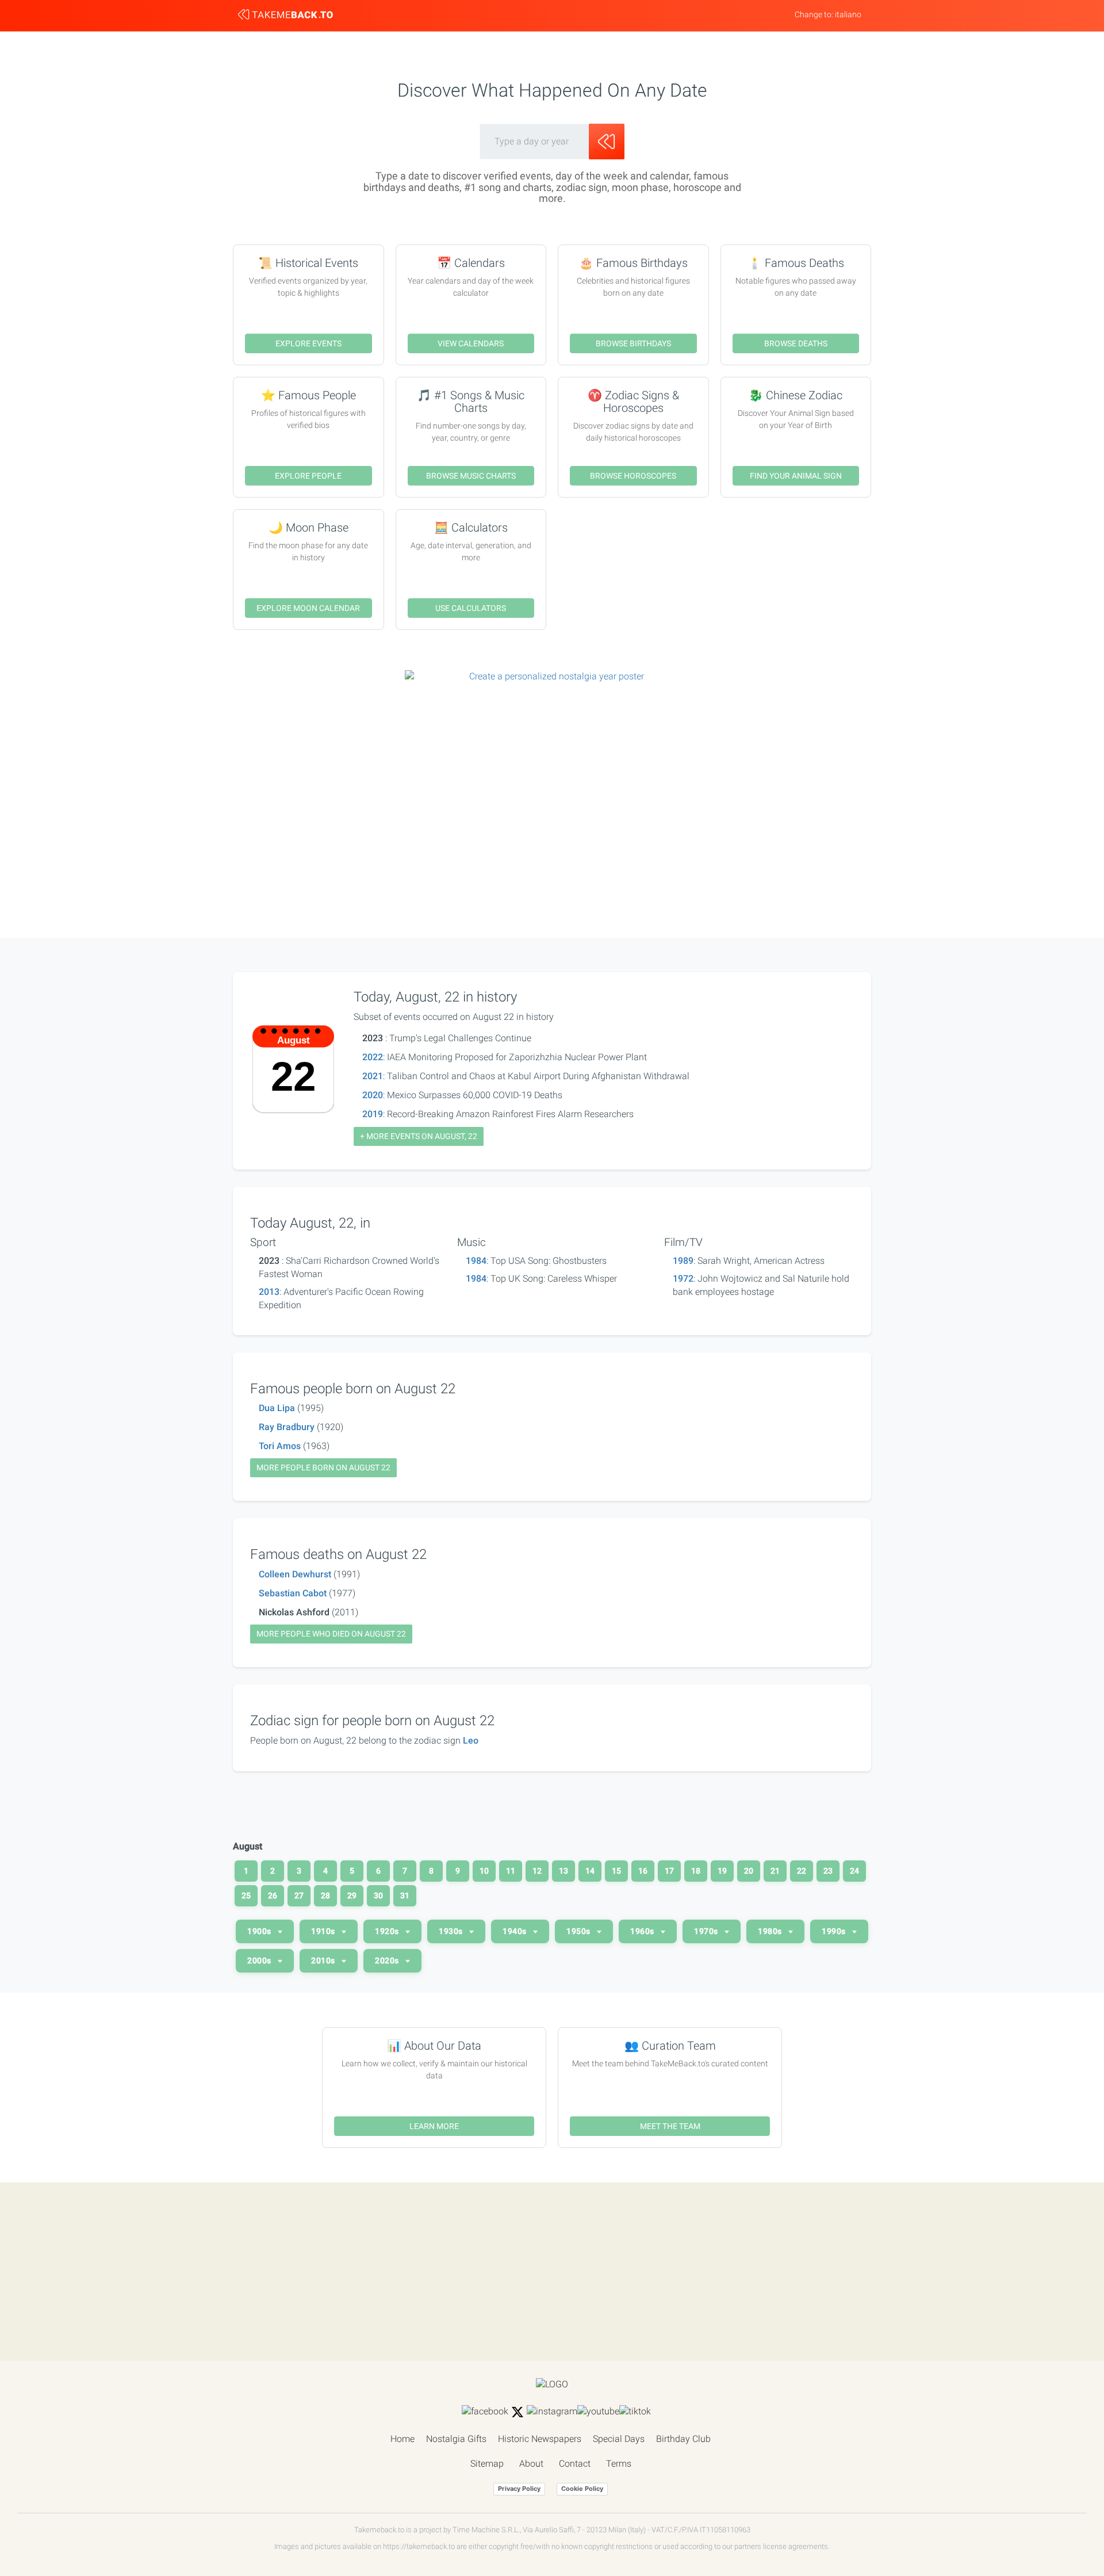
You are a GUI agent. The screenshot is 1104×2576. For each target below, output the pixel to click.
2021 (373, 1076)
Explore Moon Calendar (308, 608)
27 (299, 1895)
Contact (575, 2464)
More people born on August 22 (323, 1467)
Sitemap (487, 2464)
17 (669, 1871)
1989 (683, 1261)
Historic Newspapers (540, 2439)
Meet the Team (670, 2126)
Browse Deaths (796, 343)
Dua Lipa (277, 1408)
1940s (515, 1931)
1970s (707, 1931)
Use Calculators (471, 608)
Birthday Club (683, 2439)
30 (378, 1895)
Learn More (434, 2126)
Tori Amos (280, 1446)
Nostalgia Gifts (456, 2439)
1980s (771, 1931)
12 (537, 1871)
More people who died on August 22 (331, 1634)
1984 (476, 1261)
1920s (388, 1931)
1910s (324, 1931)
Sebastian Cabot (293, 1593)
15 (616, 1871)
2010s (324, 1960)
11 (511, 1871)
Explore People (308, 476)
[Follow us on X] (517, 2412)
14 (590, 1871)
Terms (619, 2464)
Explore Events (308, 343)
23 (828, 1871)
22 (802, 1871)
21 (775, 1871)
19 (722, 1871)
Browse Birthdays (633, 343)
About (531, 2464)
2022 (373, 1057)
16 (643, 1871)
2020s (388, 1960)
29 (352, 1895)
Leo (471, 1740)
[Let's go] (607, 142)
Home (402, 2439)
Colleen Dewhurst (295, 1574)
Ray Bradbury (287, 1427)
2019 (373, 1114)
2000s (260, 1960)
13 (563, 1871)
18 (696, 1871)
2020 (373, 1095)
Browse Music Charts (471, 476)
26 (273, 1895)
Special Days (619, 2439)
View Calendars (471, 343)
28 (325, 1895)
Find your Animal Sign (796, 476)
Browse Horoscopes (633, 476)
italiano (848, 14)
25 (246, 1895)
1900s (260, 1931)
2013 (269, 1292)
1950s (579, 1931)
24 (854, 1871)
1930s (452, 1931)
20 (749, 1871)
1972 (683, 1279)
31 (405, 1895)
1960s (643, 1931)
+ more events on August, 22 (419, 1136)
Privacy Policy (519, 2489)
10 (484, 1871)
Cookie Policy (582, 2489)
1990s (835, 1931)
